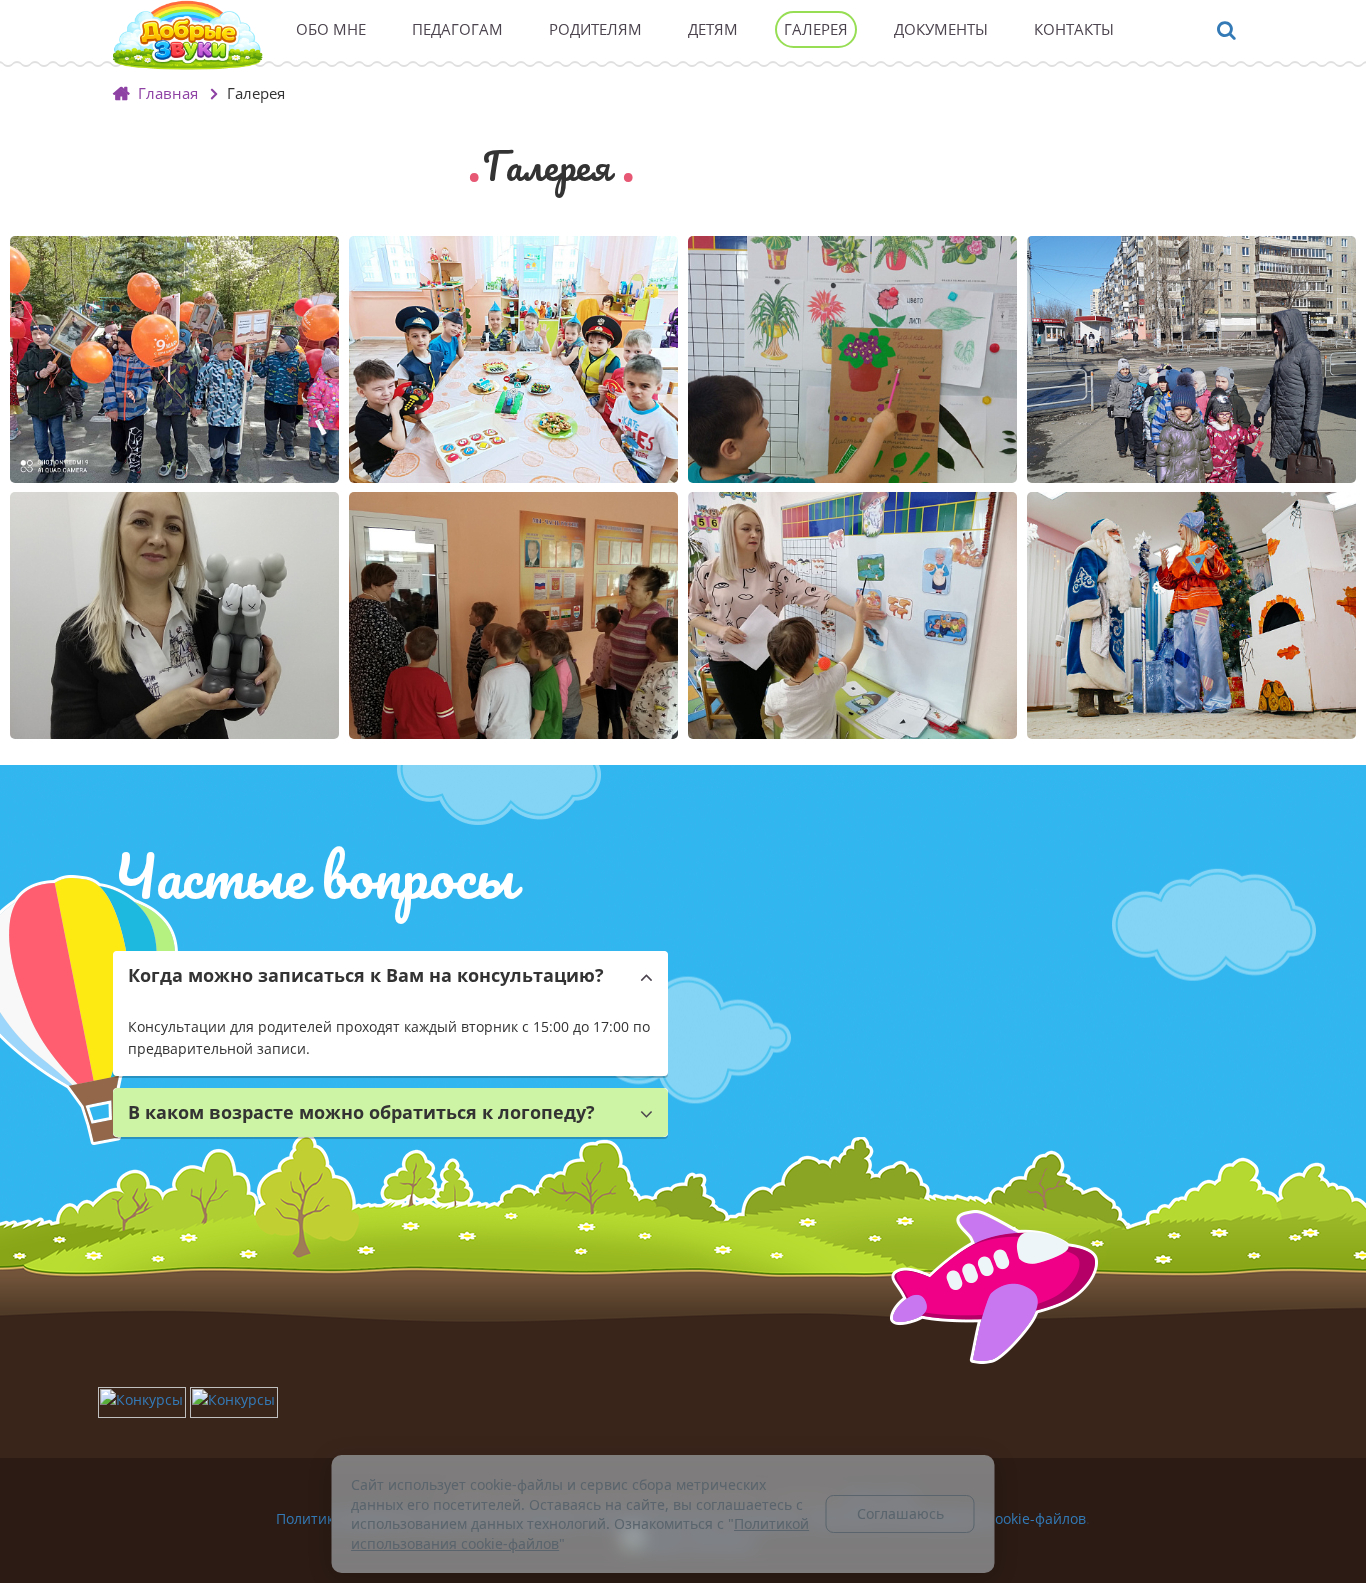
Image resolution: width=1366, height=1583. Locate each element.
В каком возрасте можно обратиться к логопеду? (361, 1112)
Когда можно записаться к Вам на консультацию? (366, 975)
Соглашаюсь (900, 1513)
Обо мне (331, 29)
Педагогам (457, 29)
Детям (713, 29)
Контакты (1074, 29)
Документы (941, 29)
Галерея (816, 29)
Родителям (595, 29)
